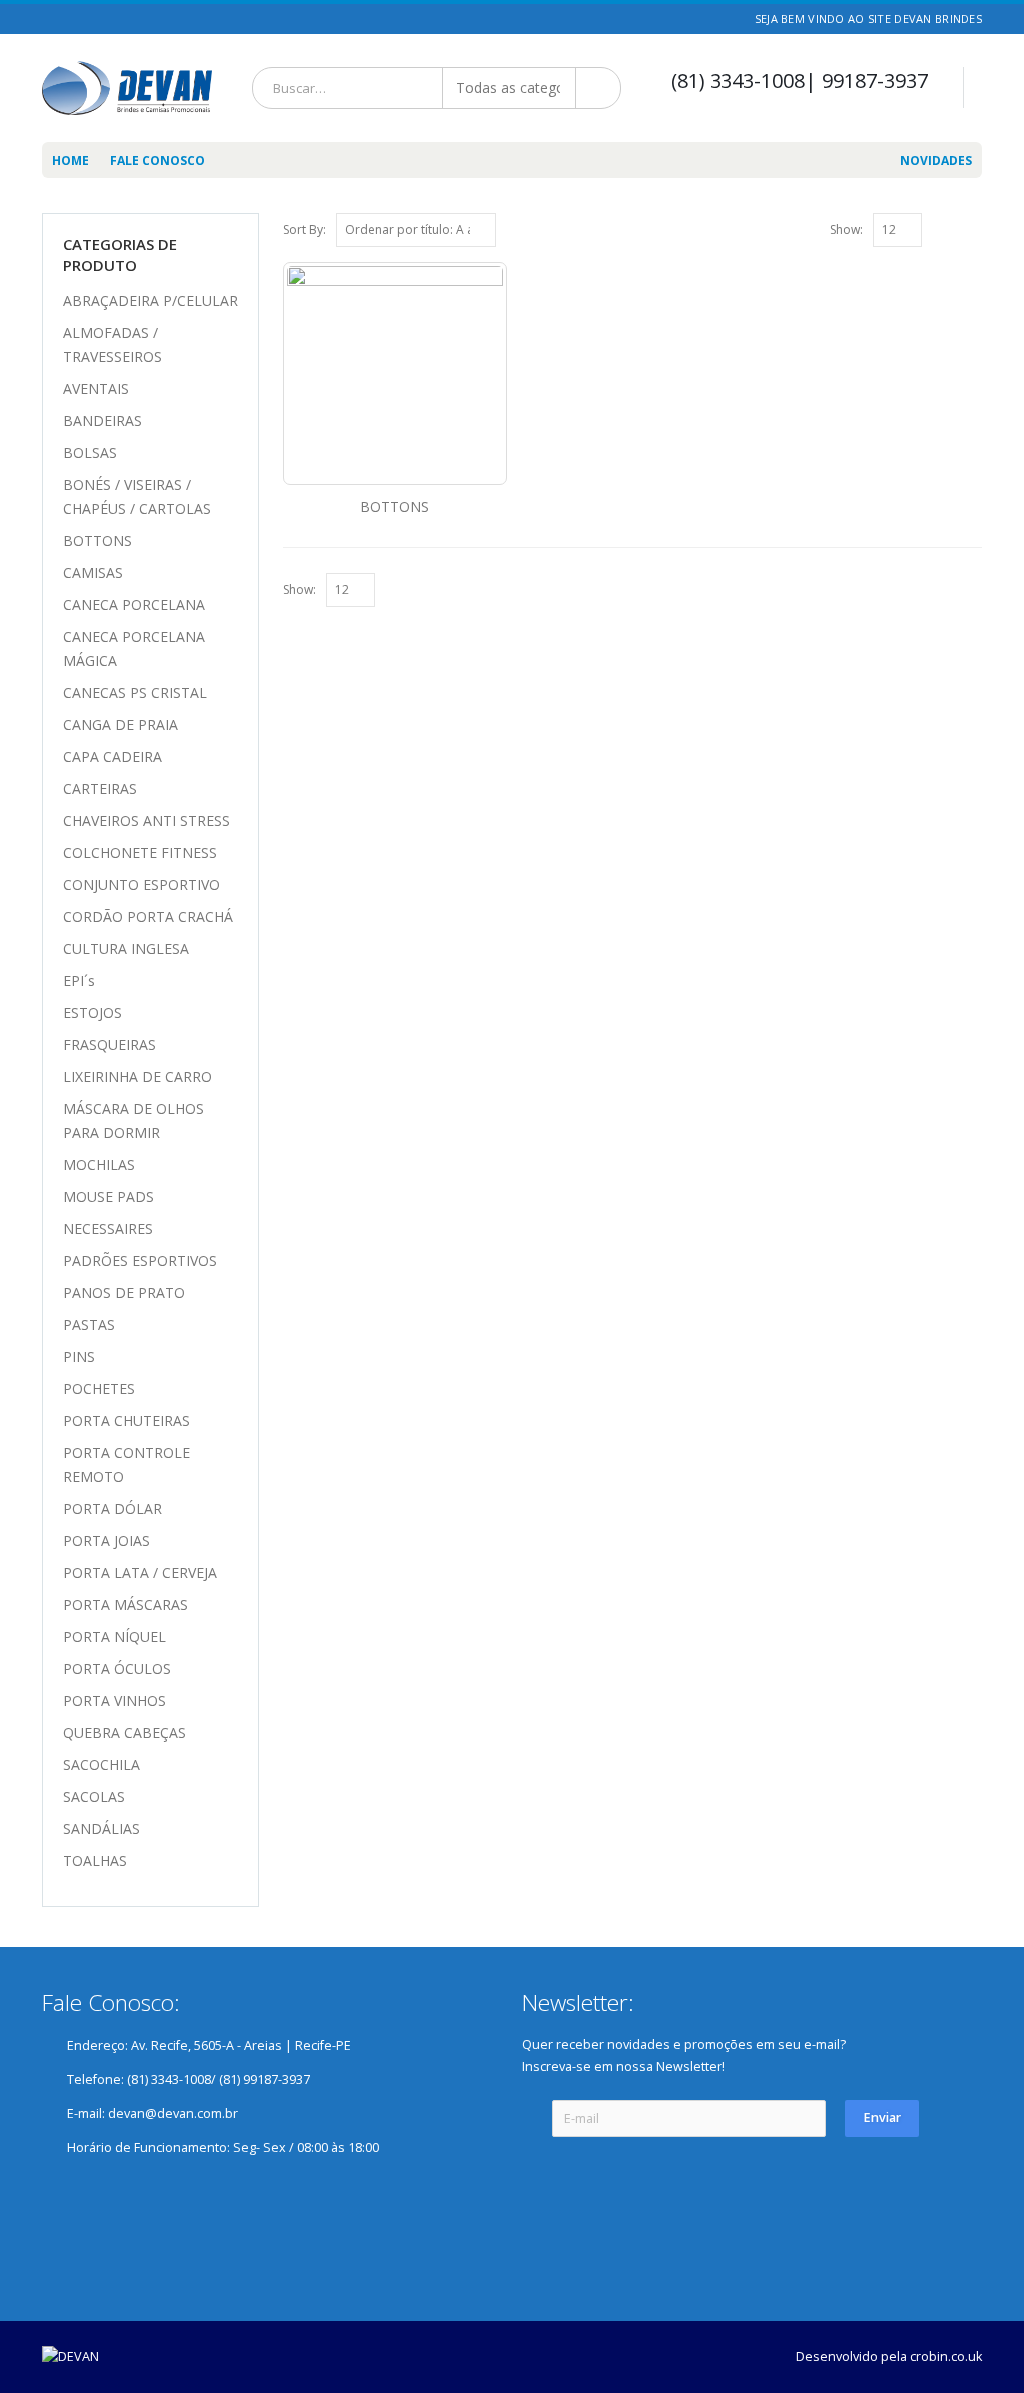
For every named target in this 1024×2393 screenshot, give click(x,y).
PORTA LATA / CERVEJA (140, 1572)
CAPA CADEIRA (112, 756)
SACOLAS (94, 1796)
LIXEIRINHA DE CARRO (137, 1076)
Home (70, 160)
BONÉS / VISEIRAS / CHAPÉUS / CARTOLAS (137, 496)
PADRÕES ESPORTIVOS (140, 1260)
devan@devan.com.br (173, 2113)
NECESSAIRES (108, 1228)
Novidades (936, 160)
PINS (79, 1356)
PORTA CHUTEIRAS (126, 1420)
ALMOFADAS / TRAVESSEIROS (112, 344)
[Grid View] (951, 229)
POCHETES (99, 1388)
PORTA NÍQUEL (114, 1636)
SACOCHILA (101, 1764)
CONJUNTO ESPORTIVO (141, 884)
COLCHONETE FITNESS (140, 852)
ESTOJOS (92, 1012)
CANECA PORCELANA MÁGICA (134, 648)
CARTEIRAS (100, 788)
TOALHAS (95, 1860)
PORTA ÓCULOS (117, 1668)
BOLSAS (90, 452)
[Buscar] (599, 88)
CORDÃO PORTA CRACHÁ (148, 916)
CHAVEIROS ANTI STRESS (146, 820)
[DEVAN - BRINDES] (127, 88)
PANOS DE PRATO (124, 1292)
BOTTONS (97, 540)
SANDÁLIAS (101, 1828)
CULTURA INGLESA (126, 948)
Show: (846, 229)
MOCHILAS (99, 1164)
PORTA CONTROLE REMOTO (126, 1464)
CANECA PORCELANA (134, 604)
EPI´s (79, 980)
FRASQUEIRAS (109, 1044)
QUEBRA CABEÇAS (124, 1732)
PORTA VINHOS (114, 1700)
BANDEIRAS (102, 420)
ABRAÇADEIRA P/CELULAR (150, 300)
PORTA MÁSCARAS (125, 1604)
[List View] (973, 229)
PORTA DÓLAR (112, 1508)
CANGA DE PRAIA (120, 724)
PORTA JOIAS (106, 1540)
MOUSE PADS (108, 1196)
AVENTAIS (96, 388)
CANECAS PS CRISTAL (135, 692)
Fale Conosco (157, 160)
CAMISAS (93, 572)
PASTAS (89, 1324)
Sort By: (304, 229)
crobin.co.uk (946, 2356)
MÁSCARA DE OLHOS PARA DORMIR (133, 1120)
